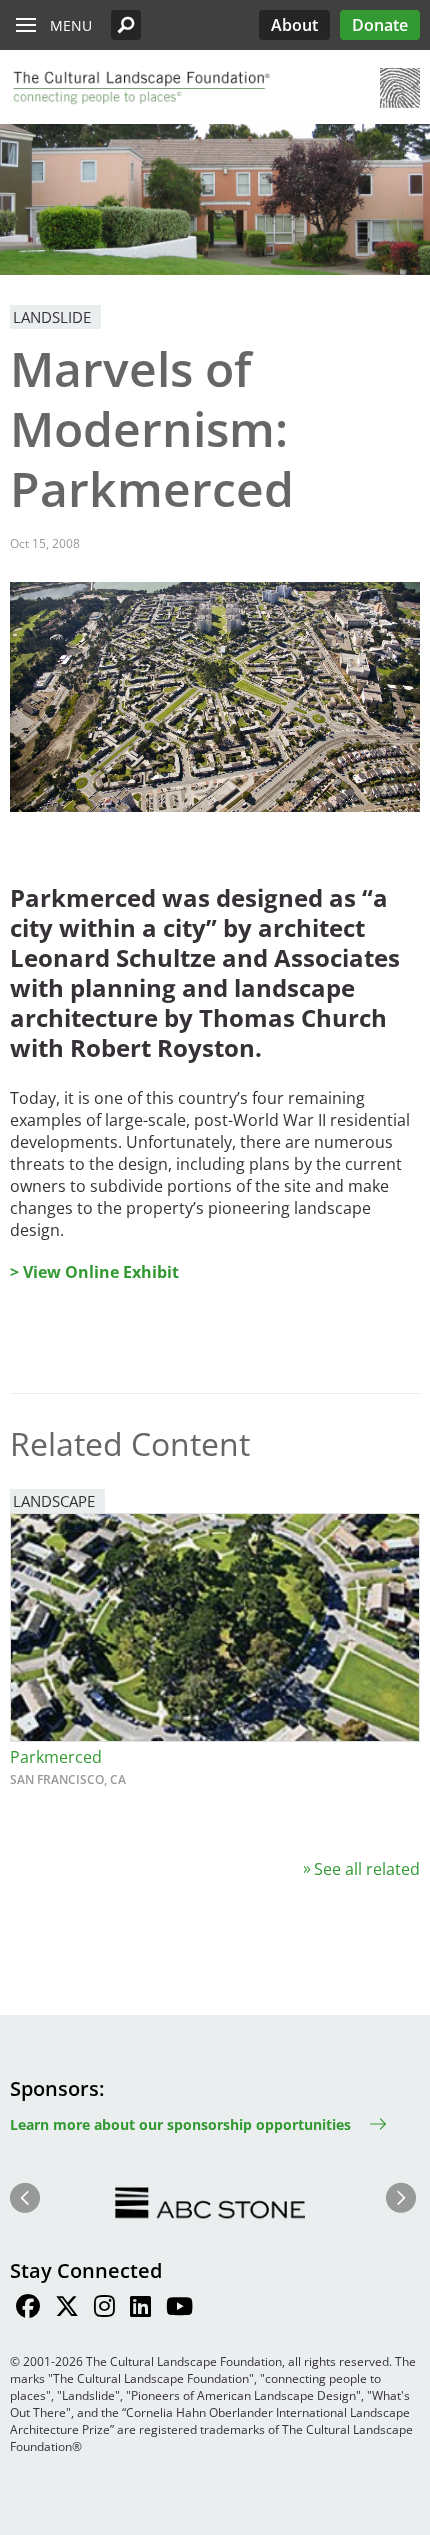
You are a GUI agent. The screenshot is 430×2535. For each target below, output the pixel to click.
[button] (126, 25)
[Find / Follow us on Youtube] (179, 2309)
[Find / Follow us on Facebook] (28, 2309)
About (294, 25)
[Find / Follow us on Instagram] (104, 2309)
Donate (380, 25)
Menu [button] (71, 25)
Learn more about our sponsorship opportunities (180, 2124)
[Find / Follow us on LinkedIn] (140, 2309)
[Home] (140, 88)
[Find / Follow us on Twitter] (67, 2309)
